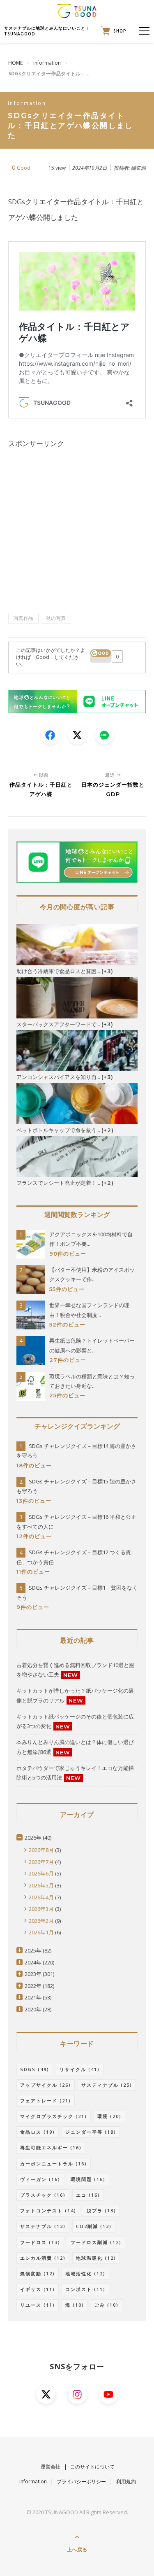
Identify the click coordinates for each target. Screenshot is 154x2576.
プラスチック (43, 2195)
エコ (88, 2195)
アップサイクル (46, 2085)
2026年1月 (41, 1932)
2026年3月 (41, 1909)
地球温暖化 (96, 2258)
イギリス (38, 2289)
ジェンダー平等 (91, 2132)
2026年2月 (41, 1921)
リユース (38, 2305)
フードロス (40, 2242)
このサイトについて (92, 2467)
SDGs (35, 2069)
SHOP (118, 31)
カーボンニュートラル (54, 2164)
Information (33, 2481)
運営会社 (51, 2467)
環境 (109, 2116)
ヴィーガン (40, 2179)
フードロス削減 (96, 2242)
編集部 (138, 168)
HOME (15, 63)
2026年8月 (41, 1850)
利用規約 (126, 2481)
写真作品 (23, 618)
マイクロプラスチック (54, 2116)
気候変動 (38, 2274)
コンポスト (85, 2289)
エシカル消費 (43, 2258)
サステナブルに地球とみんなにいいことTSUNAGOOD (47, 31)
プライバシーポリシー (81, 2481)
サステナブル (43, 2226)
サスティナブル (107, 2085)
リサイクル (80, 2069)
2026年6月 (41, 1873)
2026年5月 (41, 1885)
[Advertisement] (77, 529)
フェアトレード (46, 2101)
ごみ (107, 2305)
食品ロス (38, 2132)
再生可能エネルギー (51, 2147)
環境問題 (88, 2179)
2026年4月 (41, 1897)
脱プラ (101, 2211)
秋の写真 (56, 618)
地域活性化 (85, 2274)
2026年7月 (41, 1862)
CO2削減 (94, 2226)
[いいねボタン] (101, 656)
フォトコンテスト (48, 2211)
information (47, 63)
